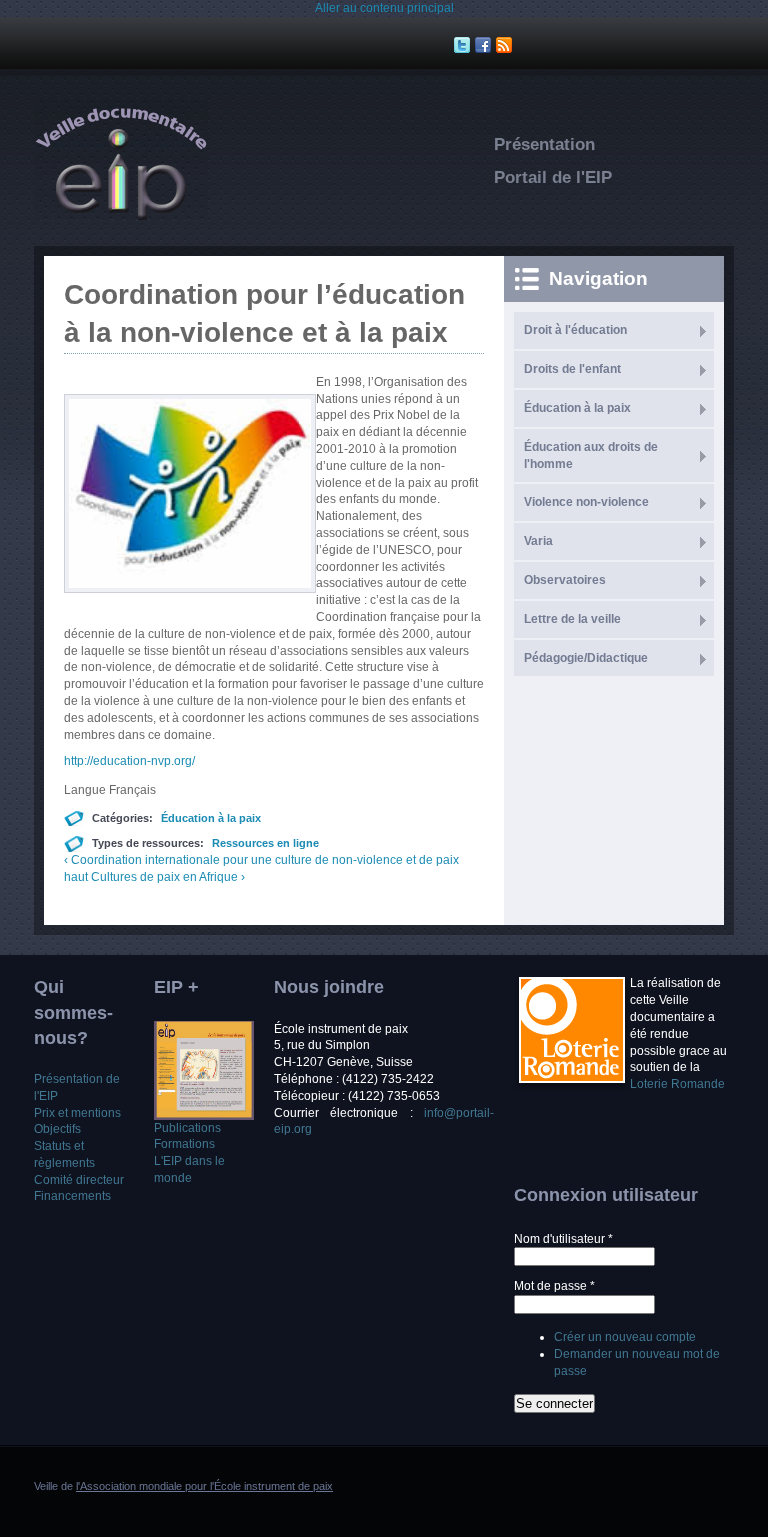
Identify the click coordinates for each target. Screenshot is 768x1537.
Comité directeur (79, 1180)
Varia (538, 541)
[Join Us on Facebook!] (485, 45)
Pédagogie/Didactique (586, 658)
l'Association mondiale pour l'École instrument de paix (204, 1486)
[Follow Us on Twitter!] (464, 45)
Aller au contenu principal (384, 8)
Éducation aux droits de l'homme (591, 455)
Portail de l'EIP (553, 177)
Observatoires (565, 580)
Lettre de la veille (572, 619)
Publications (187, 1128)
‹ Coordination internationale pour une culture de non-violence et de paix (261, 860)
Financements (72, 1196)
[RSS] (506, 45)
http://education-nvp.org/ (129, 761)
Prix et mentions (77, 1113)
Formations (184, 1144)
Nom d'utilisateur (563, 1239)
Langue (86, 790)
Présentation (544, 144)
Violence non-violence (586, 502)
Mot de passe (554, 1286)
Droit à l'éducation (575, 330)
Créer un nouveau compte (625, 1337)
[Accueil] (121, 216)
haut (76, 877)
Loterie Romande (677, 1084)
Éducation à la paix (211, 818)
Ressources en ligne (265, 843)
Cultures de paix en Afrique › (168, 877)
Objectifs (57, 1129)
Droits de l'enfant (572, 369)
